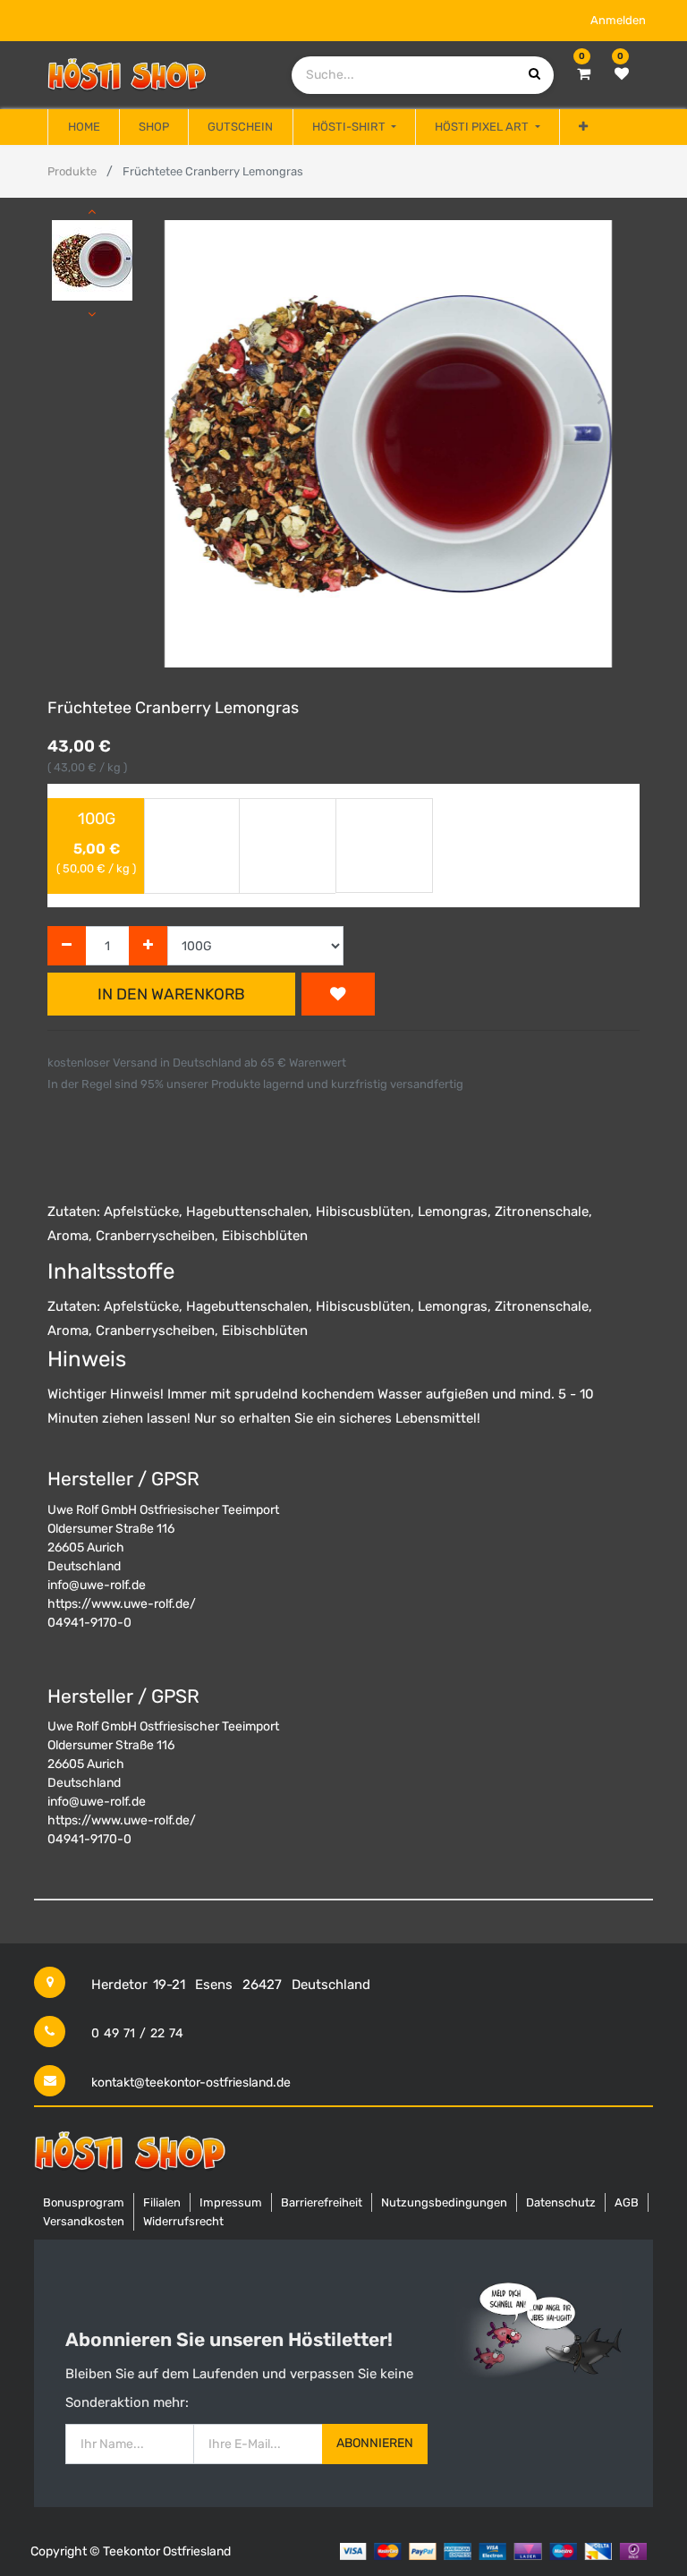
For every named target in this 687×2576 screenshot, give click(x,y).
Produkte (72, 171)
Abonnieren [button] (375, 2443)
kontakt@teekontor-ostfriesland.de (191, 2083)
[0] (584, 74)
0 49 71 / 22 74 (137, 2033)
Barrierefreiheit (322, 2202)
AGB (627, 2202)
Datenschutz (561, 2202)
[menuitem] (83, 127)
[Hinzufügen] (148, 946)
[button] (583, 127)
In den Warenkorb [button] (171, 994)
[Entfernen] (67, 946)
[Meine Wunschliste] (622, 74)
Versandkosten (84, 2221)
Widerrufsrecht (183, 2221)
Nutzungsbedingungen (444, 2202)
